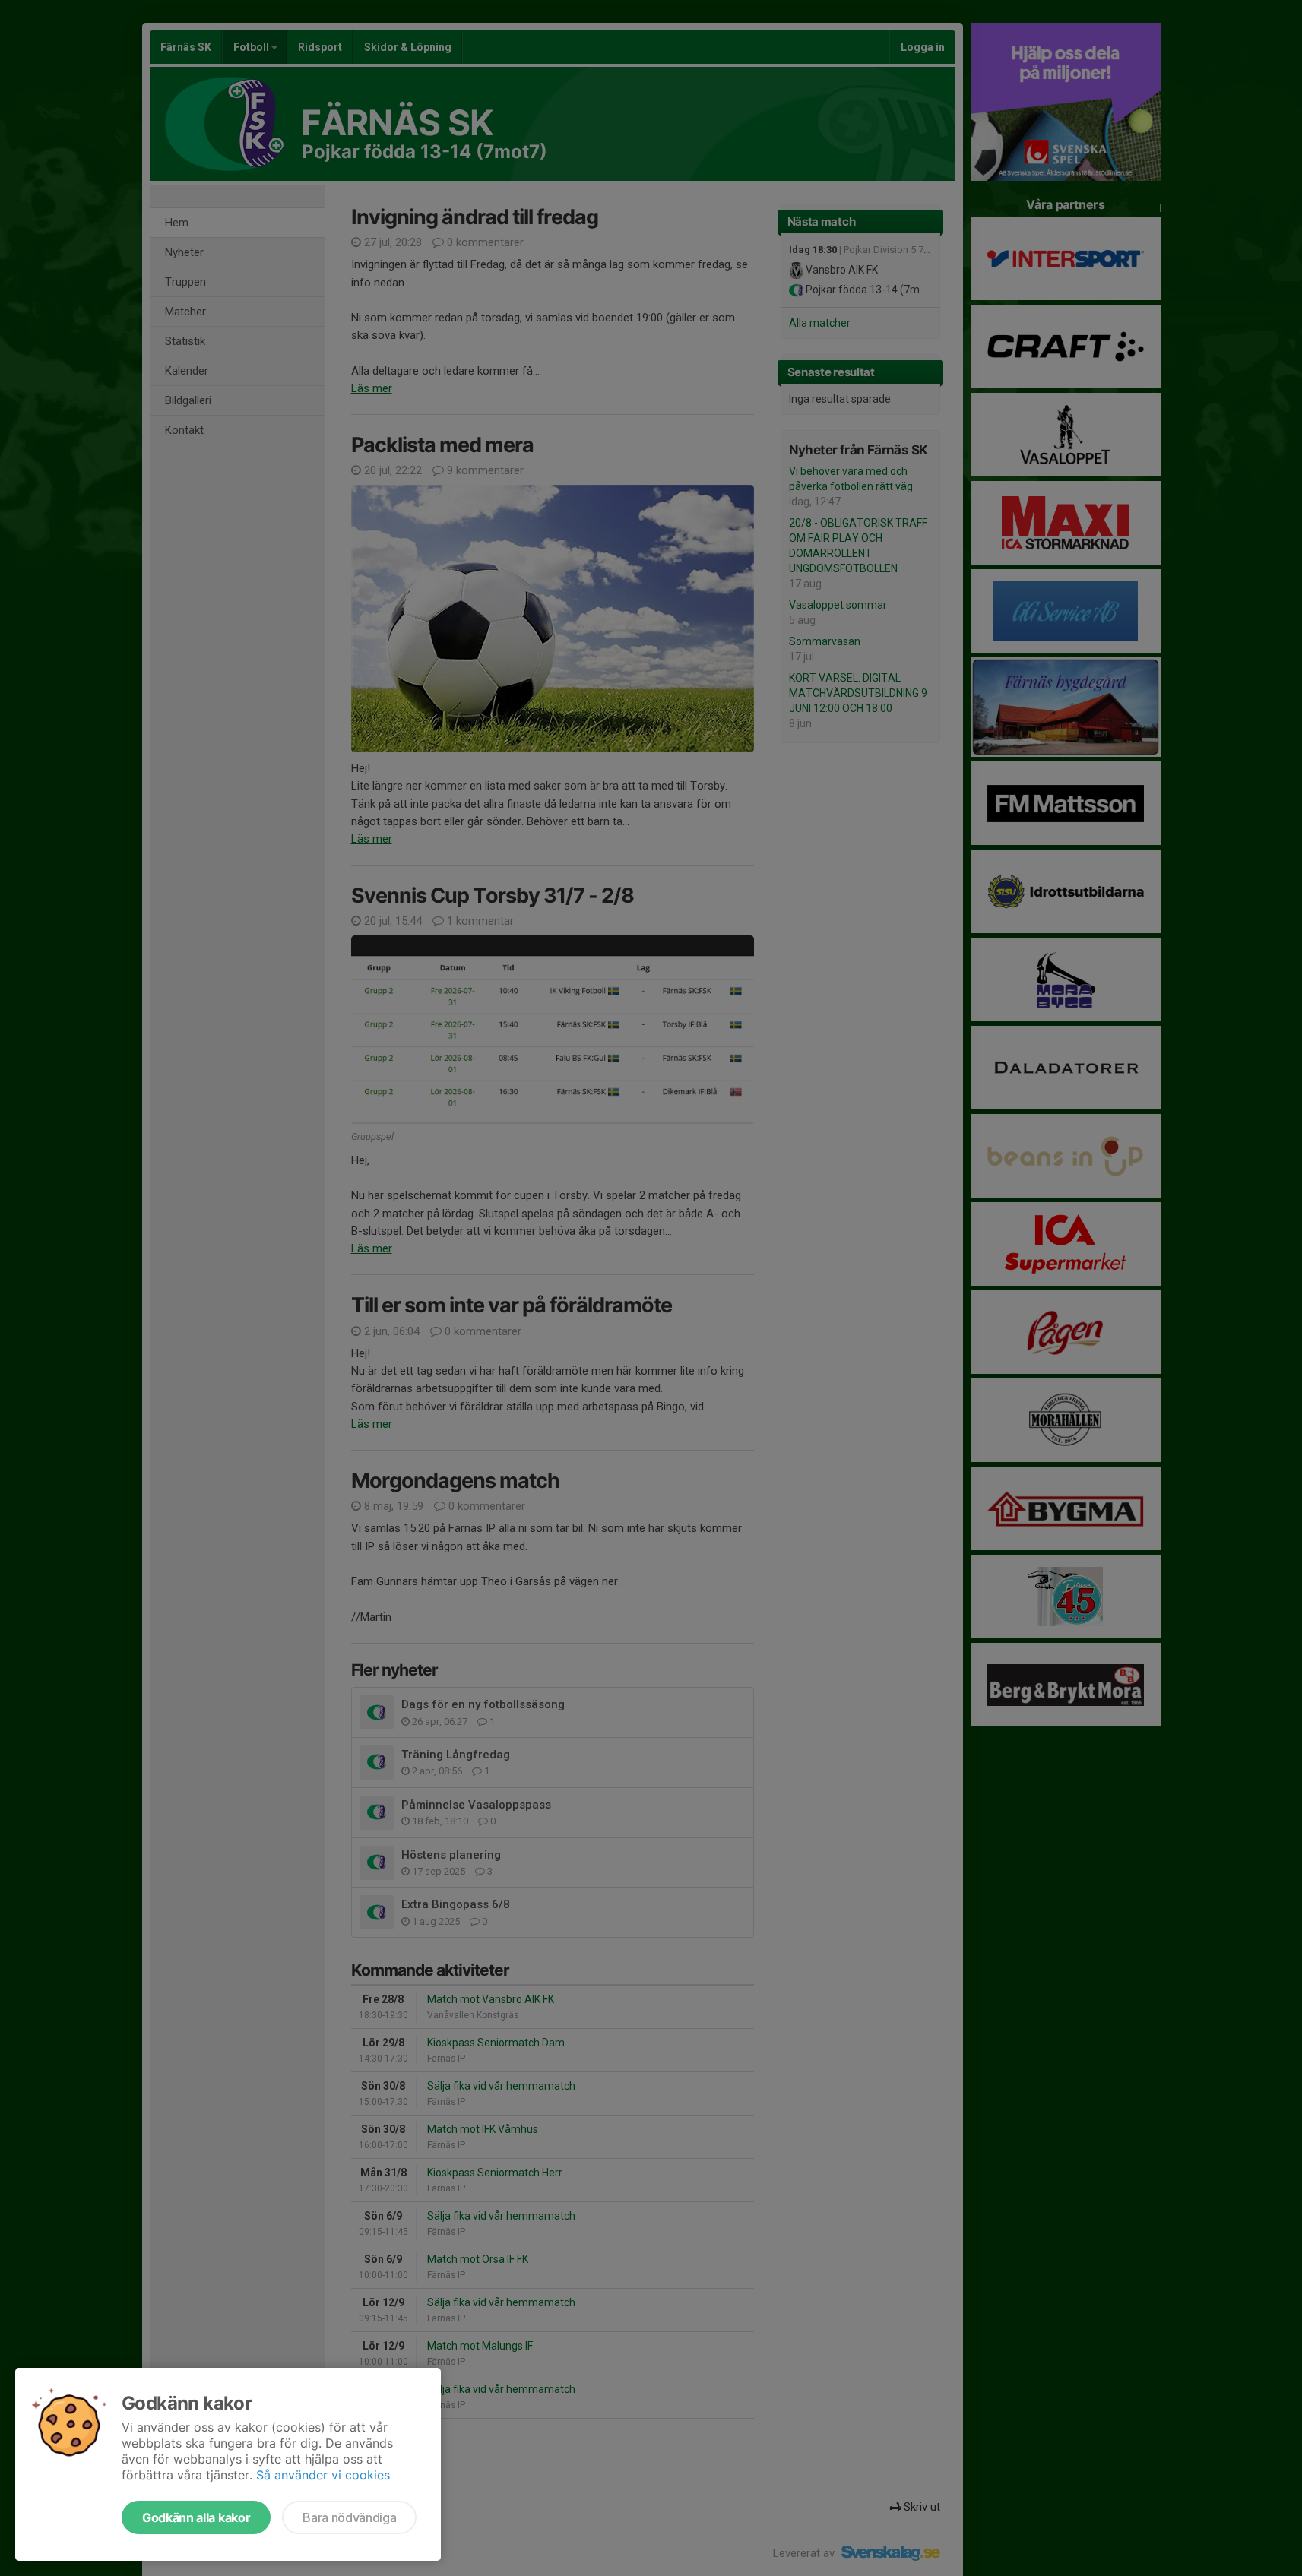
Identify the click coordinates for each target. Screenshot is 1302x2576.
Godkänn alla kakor (196, 2517)
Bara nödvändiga (349, 2517)
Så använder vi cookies (323, 2475)
